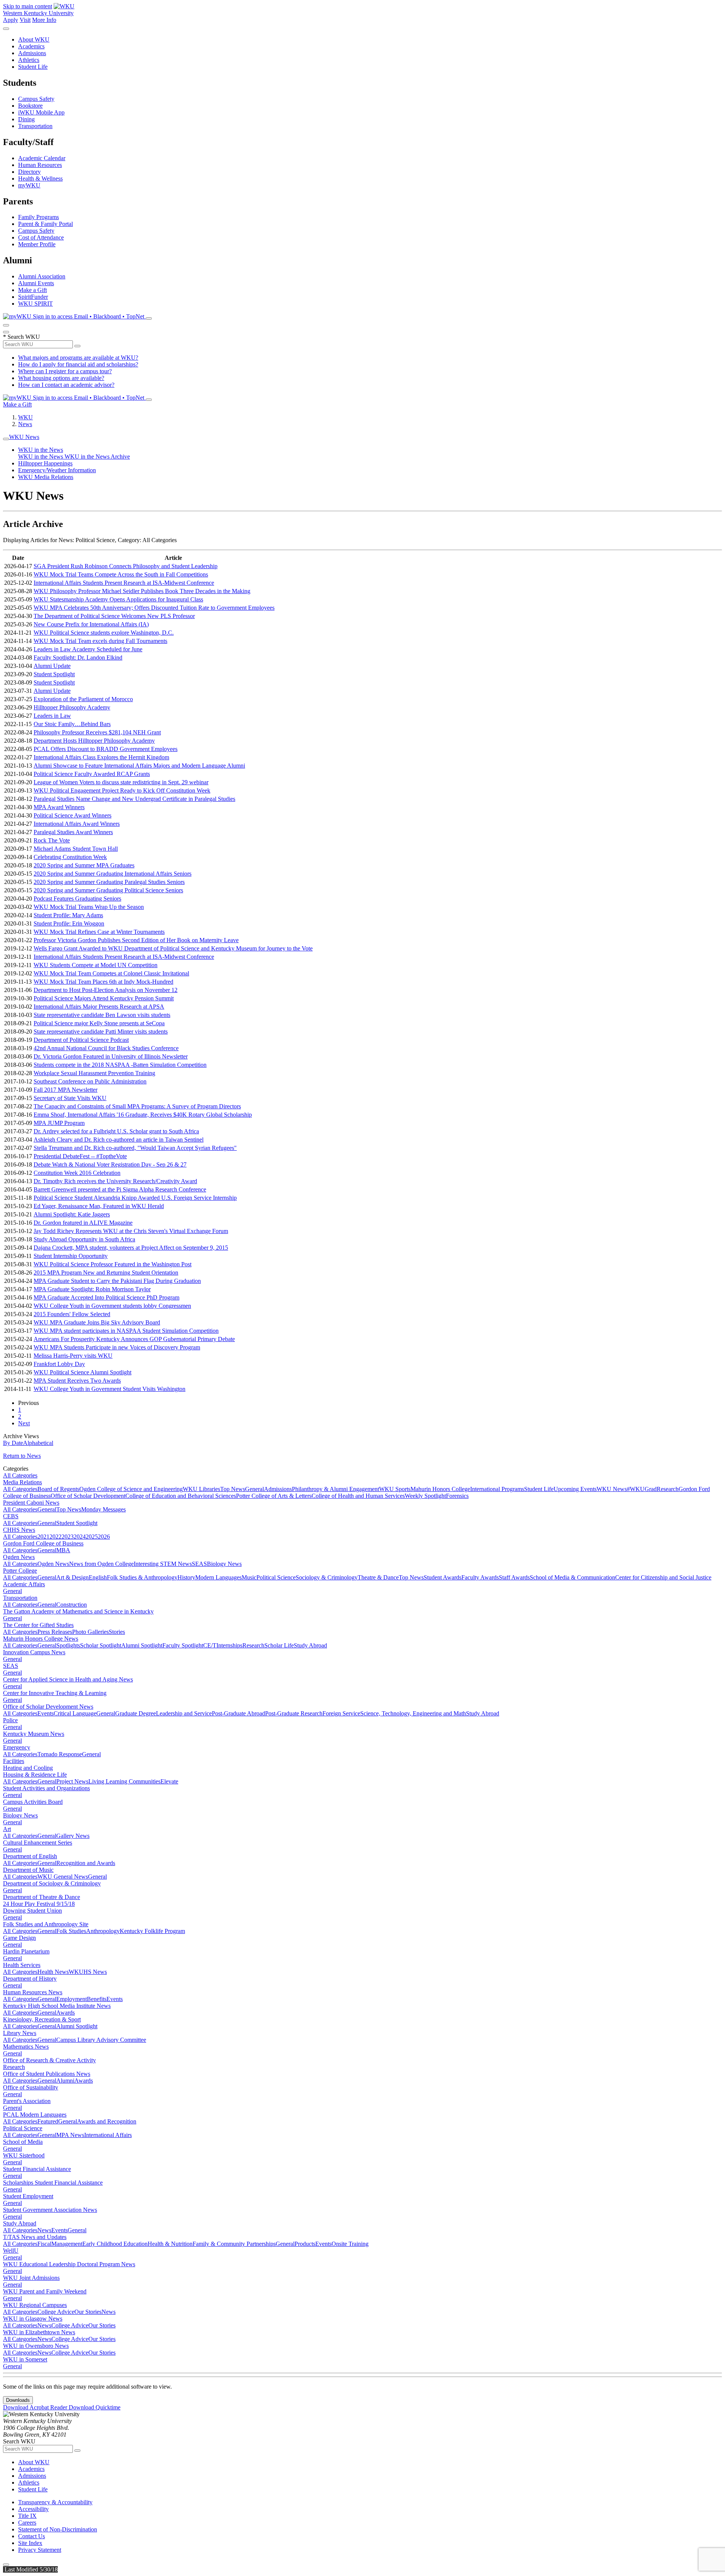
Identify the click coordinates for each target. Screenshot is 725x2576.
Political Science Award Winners (72, 815)
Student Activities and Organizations (46, 1788)
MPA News (70, 2135)
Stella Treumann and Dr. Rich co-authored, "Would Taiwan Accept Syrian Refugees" (135, 1148)
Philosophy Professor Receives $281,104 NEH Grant (97, 732)
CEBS (11, 1516)
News (25, 424)
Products (305, 2244)
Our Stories (88, 2312)
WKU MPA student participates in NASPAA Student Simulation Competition (126, 1331)
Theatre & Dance (378, 1577)
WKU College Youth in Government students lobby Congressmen (112, 1306)
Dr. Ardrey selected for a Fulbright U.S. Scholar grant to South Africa (116, 1131)
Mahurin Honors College (440, 1489)
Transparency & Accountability (55, 2502)
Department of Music (28, 1870)
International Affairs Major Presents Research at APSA (99, 1007)
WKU (25, 417)
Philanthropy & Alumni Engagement (336, 1489)
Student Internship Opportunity (71, 1256)
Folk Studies (71, 1931)
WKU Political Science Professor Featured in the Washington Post (113, 1264)
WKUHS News (88, 1972)
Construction (72, 1605)
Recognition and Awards (86, 1863)
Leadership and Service (184, 1713)
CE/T (210, 1645)
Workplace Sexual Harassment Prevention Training (94, 1073)
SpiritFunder (33, 297)
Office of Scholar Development (88, 1496)
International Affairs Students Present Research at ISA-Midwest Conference (124, 583)
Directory (29, 172)
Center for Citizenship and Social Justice (663, 1577)
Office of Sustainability (31, 2087)
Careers (27, 2523)
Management (67, 2244)
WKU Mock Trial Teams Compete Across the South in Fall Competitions (121, 574)
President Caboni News (31, 1503)
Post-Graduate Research (294, 1713)
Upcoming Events (575, 1489)
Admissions (32, 53)
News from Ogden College (101, 1564)
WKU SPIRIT (35, 304)
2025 (92, 1537)
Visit (25, 20)
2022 (56, 1537)
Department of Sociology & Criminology (52, 1883)
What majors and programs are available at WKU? (78, 358)
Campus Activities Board (33, 1802)
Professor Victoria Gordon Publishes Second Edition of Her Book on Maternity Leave (136, 940)
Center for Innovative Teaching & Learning (55, 1693)
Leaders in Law (52, 716)
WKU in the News (41, 450)
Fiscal (44, 2244)
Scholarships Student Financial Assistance (53, 2183)
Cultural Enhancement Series (38, 1843)
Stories (117, 1632)
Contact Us (32, 2536)
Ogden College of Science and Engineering (131, 1489)
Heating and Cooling (28, 1768)
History (186, 1577)
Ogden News (19, 1557)
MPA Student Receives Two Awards (77, 1381)
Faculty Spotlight (183, 1645)
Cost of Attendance (41, 237)
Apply (11, 20)
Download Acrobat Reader (36, 2407)
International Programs (497, 1489)
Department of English (30, 1856)
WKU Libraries (201, 1489)
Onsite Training (350, 2244)
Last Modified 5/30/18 (30, 2569)
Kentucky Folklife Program (152, 1931)
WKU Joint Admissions (31, 2278)
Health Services (22, 1965)
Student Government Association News (50, 2210)
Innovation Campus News (34, 1652)
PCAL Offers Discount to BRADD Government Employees (106, 749)
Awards (66, 2013)
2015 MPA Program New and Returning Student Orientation (106, 1273)
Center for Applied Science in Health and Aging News (68, 1679)
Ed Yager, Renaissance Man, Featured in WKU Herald (99, 1206)
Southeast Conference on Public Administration (90, 1081)
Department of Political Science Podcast (81, 1040)
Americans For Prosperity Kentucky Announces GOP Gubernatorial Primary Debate (134, 1339)
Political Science (276, 1577)
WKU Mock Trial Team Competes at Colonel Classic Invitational (111, 973)
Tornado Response (60, 1754)
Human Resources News (33, 1992)
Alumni (65, 2081)
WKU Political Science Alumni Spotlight (83, 1372)
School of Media (23, 2142)
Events (46, 1713)
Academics (31, 46)
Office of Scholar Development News (48, 1707)
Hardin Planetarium (26, 1951)
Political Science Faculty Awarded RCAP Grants (92, 774)
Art (7, 1829)
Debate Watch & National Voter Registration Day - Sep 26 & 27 (110, 1164)
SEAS (199, 1564)
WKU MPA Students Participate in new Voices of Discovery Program (117, 1347)
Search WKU (22, 337)
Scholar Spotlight (101, 1645)
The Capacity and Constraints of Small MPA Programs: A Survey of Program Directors (137, 1106)
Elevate (169, 1781)
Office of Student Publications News (47, 2074)
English (98, 1577)
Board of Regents (58, 1489)
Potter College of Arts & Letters (274, 1496)
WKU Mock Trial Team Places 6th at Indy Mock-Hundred (103, 982)
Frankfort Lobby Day (59, 1364)
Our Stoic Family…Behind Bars (72, 724)
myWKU (29, 185)
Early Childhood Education (115, 2244)
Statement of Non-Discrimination (58, 2529)
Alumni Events (36, 283)
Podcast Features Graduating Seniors (77, 899)
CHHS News (19, 1530)
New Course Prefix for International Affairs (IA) (91, 624)
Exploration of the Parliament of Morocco (83, 699)
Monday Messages (103, 1509)
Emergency (17, 1747)
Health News (53, 1972)
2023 (68, 1537)
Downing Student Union (32, 1911)
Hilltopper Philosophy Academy (72, 707)
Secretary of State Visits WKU (70, 1098)
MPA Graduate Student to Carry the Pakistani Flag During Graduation (117, 1281)
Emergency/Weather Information (57, 470)
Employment (72, 1999)
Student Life (33, 67)
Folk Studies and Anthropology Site (46, 1924)
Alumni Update (52, 666)
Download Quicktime (95, 2407)
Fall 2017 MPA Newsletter (66, 1090)
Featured (48, 2121)
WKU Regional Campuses (35, 2305)
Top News (233, 1489)
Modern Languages (218, 1577)
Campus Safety (36, 99)
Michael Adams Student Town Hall (76, 849)
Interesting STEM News (163, 1564)
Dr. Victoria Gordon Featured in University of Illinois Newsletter (111, 1056)
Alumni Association (42, 276)
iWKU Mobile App (41, 112)
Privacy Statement (40, 2550)
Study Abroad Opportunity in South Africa (84, 1239)
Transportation (35, 126)
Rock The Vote (52, 840)
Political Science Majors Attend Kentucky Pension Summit (104, 998)
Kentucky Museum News (34, 1734)
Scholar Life (279, 1645)
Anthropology (103, 1931)
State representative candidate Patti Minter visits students (101, 1031)
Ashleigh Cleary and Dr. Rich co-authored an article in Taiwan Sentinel (119, 1140)
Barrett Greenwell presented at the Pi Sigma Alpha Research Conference (120, 1189)
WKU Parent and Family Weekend (45, 2291)
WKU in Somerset (25, 2359)
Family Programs (39, 217)
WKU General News (63, 1877)
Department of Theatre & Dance (42, 1897)
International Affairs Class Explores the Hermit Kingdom (101, 757)
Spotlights (68, 1645)
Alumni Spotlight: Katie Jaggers (72, 1214)
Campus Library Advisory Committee (101, 2040)
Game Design (19, 1938)
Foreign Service (341, 1713)
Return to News (22, 1456)
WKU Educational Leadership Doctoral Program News (69, 2264)
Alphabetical (38, 1443)
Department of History (30, 1979)
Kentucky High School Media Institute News (57, 2006)
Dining (26, 119)
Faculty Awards (480, 1577)
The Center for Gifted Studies (38, 1625)
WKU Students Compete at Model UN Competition (96, 965)
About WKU (34, 39)
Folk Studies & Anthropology (142, 1577)
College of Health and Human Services (358, 1496)
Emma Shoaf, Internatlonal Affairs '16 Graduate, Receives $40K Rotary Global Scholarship (143, 1115)
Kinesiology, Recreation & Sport (42, 2019)
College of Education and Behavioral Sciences (181, 1496)
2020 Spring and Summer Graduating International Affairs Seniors (113, 874)
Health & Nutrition (170, 2244)
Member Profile (37, 244)
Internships (229, 1645)
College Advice (56, 2312)
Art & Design (72, 1577)
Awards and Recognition (107, 2121)
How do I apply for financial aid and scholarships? (78, 364)
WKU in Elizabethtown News (39, 2332)
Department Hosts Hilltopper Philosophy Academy (94, 741)
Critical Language (75, 1713)
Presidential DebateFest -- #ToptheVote (80, 1156)
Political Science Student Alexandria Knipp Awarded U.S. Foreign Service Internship (135, 1198)
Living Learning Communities (124, 1781)
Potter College (20, 1571)
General (255, 1489)
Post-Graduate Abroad (238, 1713)
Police (10, 1720)
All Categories (20, 1475)
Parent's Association (27, 2101)
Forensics (457, 1496)
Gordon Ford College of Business (43, 1543)
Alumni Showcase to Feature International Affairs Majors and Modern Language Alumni (139, 766)
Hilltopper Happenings (45, 463)
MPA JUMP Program (59, 1123)
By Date (13, 1443)
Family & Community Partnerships (234, 2244)
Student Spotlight (54, 674)
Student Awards (443, 1577)
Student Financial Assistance (37, 2169)
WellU (11, 2251)
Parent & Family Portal (46, 224)
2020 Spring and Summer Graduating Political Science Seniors (108, 890)
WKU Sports (395, 1489)
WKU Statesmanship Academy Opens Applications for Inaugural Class (118, 599)
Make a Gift (32, 290)
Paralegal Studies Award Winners (73, 832)
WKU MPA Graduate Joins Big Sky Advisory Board (97, 1322)
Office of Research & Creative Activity (49, 2060)
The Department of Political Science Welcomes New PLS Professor (114, 616)
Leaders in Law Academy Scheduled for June (88, 649)
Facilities (14, 1761)
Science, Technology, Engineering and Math (413, 1713)
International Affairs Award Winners (77, 824)
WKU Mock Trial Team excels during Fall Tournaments (100, 641)
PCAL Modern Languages (35, 2115)
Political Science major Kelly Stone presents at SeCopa (99, 1023)
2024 (80, 1537)
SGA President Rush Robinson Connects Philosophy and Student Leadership (126, 566)
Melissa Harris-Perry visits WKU (73, 1356)
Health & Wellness (40, 178)
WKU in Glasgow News (33, 2319)
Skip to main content (28, 6)
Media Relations (22, 1482)
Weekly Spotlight (425, 1496)
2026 (104, 1537)
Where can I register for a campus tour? (65, 371)
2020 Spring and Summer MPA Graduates (84, 865)
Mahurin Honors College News (41, 1639)
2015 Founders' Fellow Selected (72, 1314)
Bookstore (30, 106)
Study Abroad (310, 1645)
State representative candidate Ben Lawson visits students (102, 1015)
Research (668, 1489)
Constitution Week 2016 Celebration (77, 1173)
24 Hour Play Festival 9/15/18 (39, 1904)
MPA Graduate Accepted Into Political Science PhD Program (106, 1297)
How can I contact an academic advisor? (66, 385)
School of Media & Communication (572, 1577)
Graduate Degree (136, 1713)
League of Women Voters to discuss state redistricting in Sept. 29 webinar (121, 782)
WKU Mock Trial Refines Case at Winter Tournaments (99, 932)
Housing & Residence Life (35, 1775)
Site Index (30, 2543)
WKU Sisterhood (24, 2155)
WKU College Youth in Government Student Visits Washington (110, 1389)
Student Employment (28, 2196)
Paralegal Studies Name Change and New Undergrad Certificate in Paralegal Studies (134, 799)
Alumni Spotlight (142, 1645)
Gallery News (73, 1836)
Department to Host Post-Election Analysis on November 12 (106, 990)
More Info (44, 20)
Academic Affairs (24, 1584)
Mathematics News (26, 2047)
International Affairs (108, 2135)
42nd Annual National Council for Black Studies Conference (106, 1048)
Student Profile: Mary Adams (68, 915)
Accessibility (33, 2509)
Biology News (224, 1564)
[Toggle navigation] (6, 439)
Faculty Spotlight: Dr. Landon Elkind (78, 658)
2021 (43, 1537)
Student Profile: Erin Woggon (69, 923)
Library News (20, 2033)
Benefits (97, 1999)
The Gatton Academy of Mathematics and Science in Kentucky (78, 1611)
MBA (63, 1550)
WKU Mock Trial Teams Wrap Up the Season (89, 907)
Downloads (18, 2400)
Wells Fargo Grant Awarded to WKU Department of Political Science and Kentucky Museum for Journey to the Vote (173, 948)
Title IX (27, 2516)
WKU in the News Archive (97, 457)
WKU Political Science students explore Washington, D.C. (104, 633)
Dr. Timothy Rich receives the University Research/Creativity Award (115, 1181)
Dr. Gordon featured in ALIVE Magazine (83, 1223)
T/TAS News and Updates (35, 2237)
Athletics (29, 60)
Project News (72, 1781)
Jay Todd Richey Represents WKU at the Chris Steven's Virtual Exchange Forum (131, 1231)
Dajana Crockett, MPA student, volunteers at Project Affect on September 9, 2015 (131, 1248)
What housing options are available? (61, 378)
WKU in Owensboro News (36, 2346)
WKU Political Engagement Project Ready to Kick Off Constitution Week (122, 790)
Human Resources (40, 165)
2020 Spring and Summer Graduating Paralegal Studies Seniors (109, 882)
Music (249, 1577)
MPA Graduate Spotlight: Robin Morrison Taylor (92, 1289)
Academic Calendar (42, 158)
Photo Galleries (90, 1632)
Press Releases (55, 1632)
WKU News (24, 437)
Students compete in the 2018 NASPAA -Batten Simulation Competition (120, 1065)
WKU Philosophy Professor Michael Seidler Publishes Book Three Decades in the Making (142, 591)
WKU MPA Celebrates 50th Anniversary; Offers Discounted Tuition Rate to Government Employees (154, 608)
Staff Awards (514, 1577)
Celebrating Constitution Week (70, 857)
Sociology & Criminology (327, 1577)
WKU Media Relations (46, 477)
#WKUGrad (642, 1489)
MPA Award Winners (59, 807)
